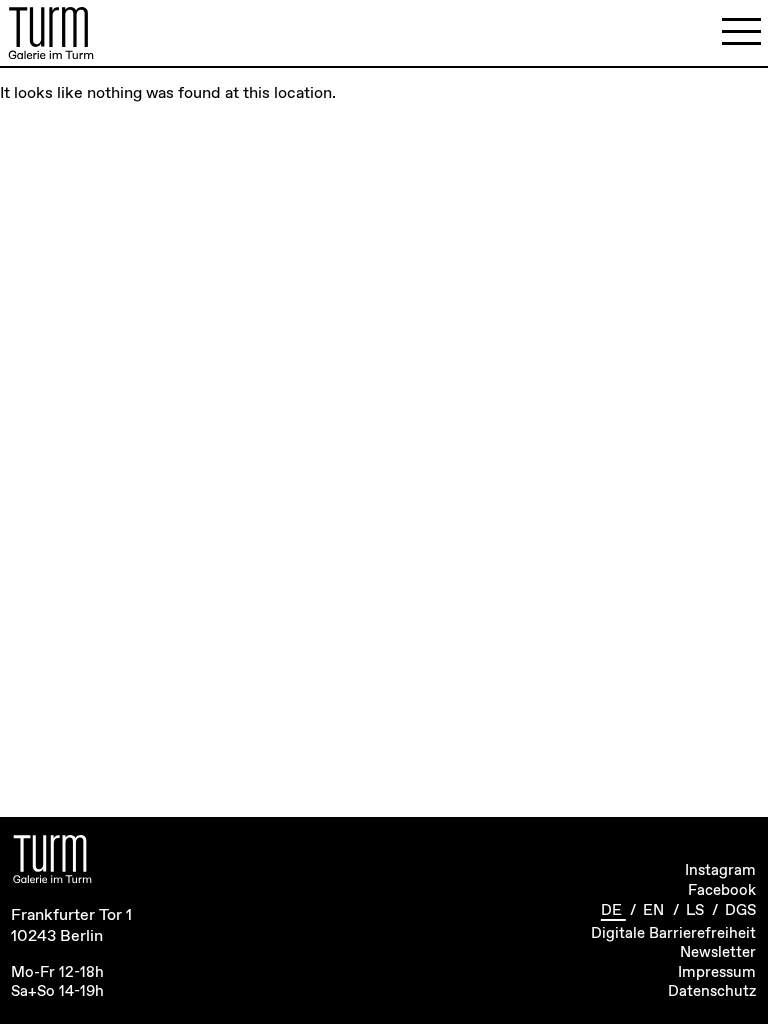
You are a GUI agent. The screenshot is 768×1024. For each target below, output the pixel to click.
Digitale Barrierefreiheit (673, 934)
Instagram (720, 871)
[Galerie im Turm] (51, 33)
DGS (740, 911)
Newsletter (718, 953)
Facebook (722, 891)
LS (697, 911)
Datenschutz (712, 992)
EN (655, 911)
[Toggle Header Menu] (741, 32)
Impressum (717, 973)
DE (613, 911)
